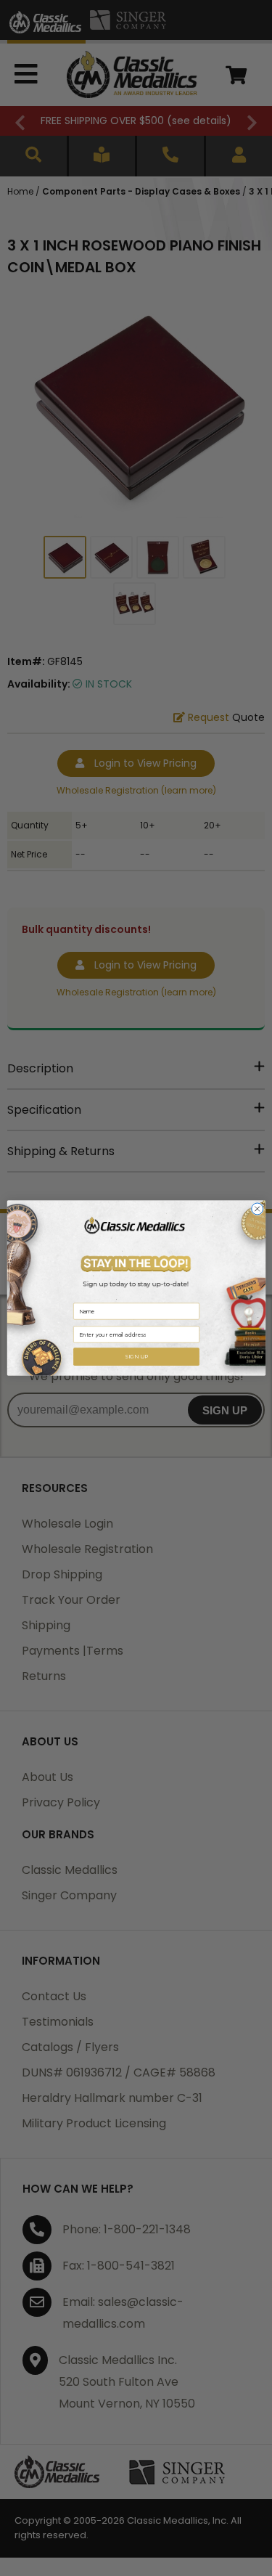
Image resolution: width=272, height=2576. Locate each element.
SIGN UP (136, 1357)
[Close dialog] (257, 1209)
